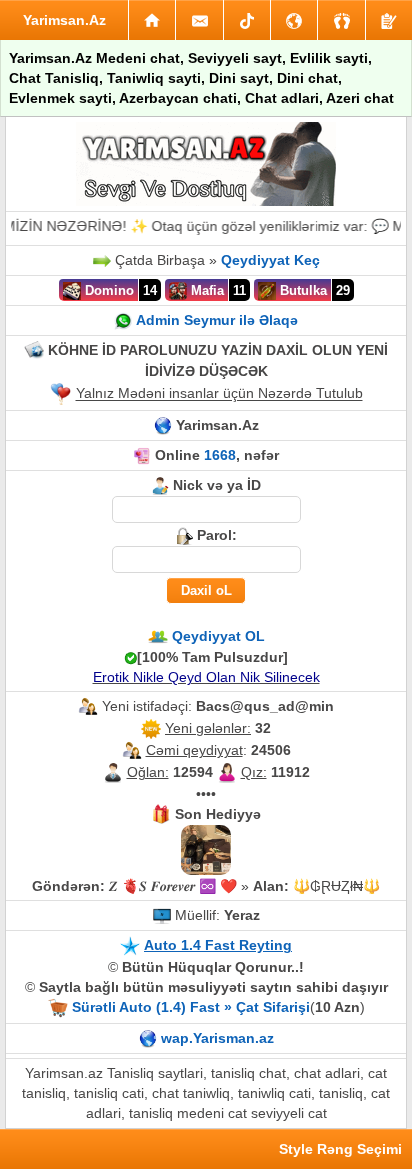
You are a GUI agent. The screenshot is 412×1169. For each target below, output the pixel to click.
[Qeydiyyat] (389, 20)
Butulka (301, 290)
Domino (107, 290)
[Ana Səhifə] (152, 20)
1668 (220, 455)
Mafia (205, 290)
